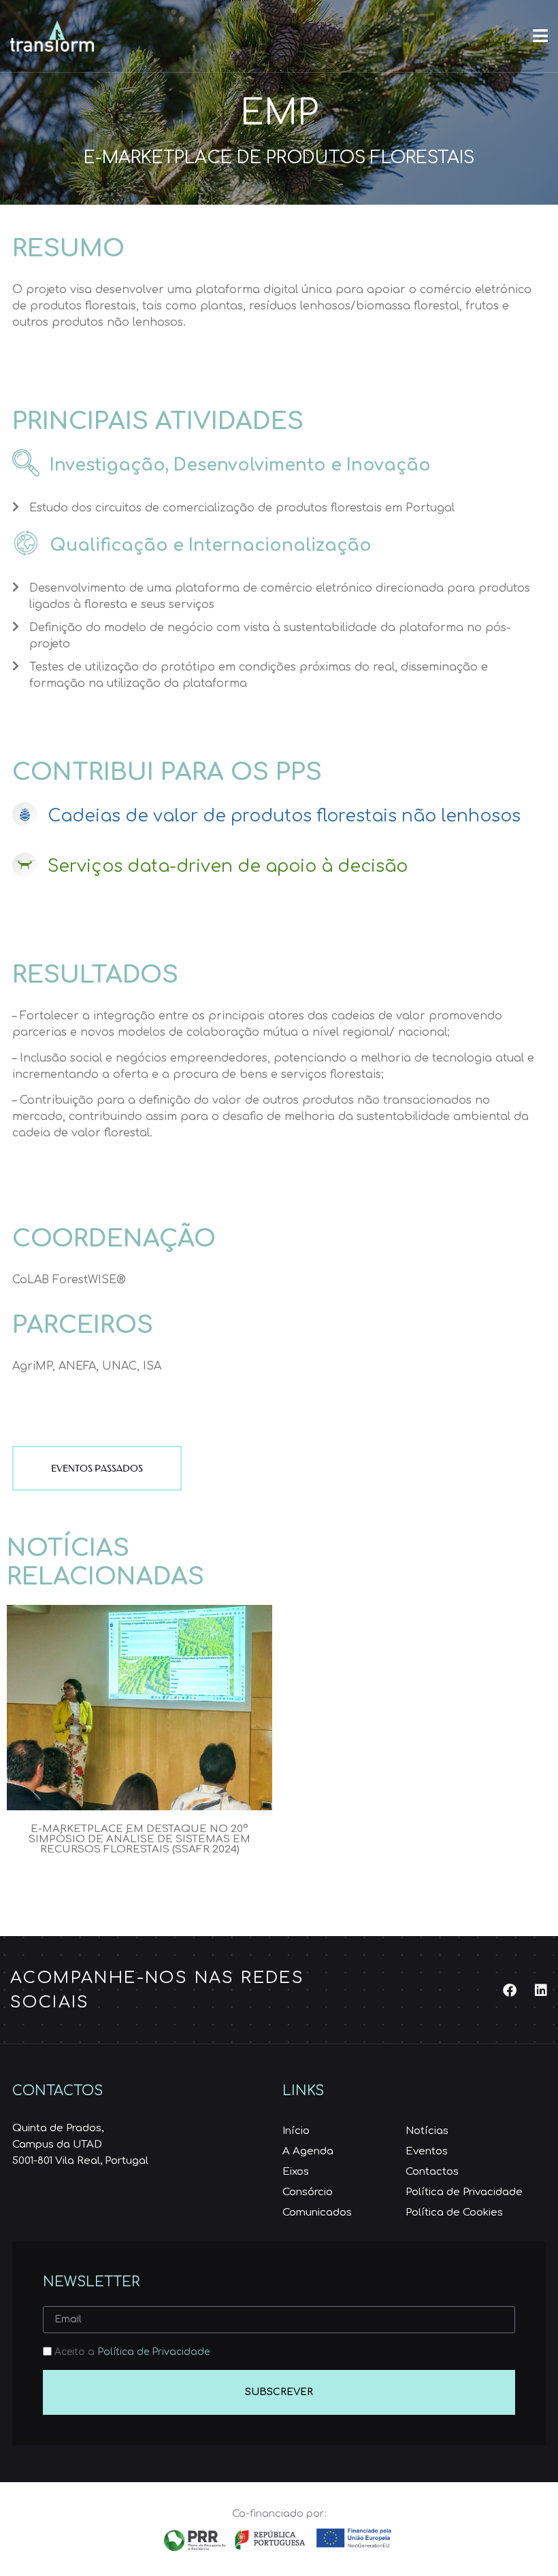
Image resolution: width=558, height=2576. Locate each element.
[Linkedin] (541, 1990)
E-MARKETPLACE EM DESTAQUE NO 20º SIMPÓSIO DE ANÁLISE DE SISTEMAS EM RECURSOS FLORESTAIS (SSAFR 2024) (139, 1839)
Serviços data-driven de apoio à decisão (228, 866)
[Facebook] (510, 1990)
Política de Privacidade (153, 2352)
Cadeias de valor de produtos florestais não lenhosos (284, 816)
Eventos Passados (97, 1468)
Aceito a (132, 2352)
